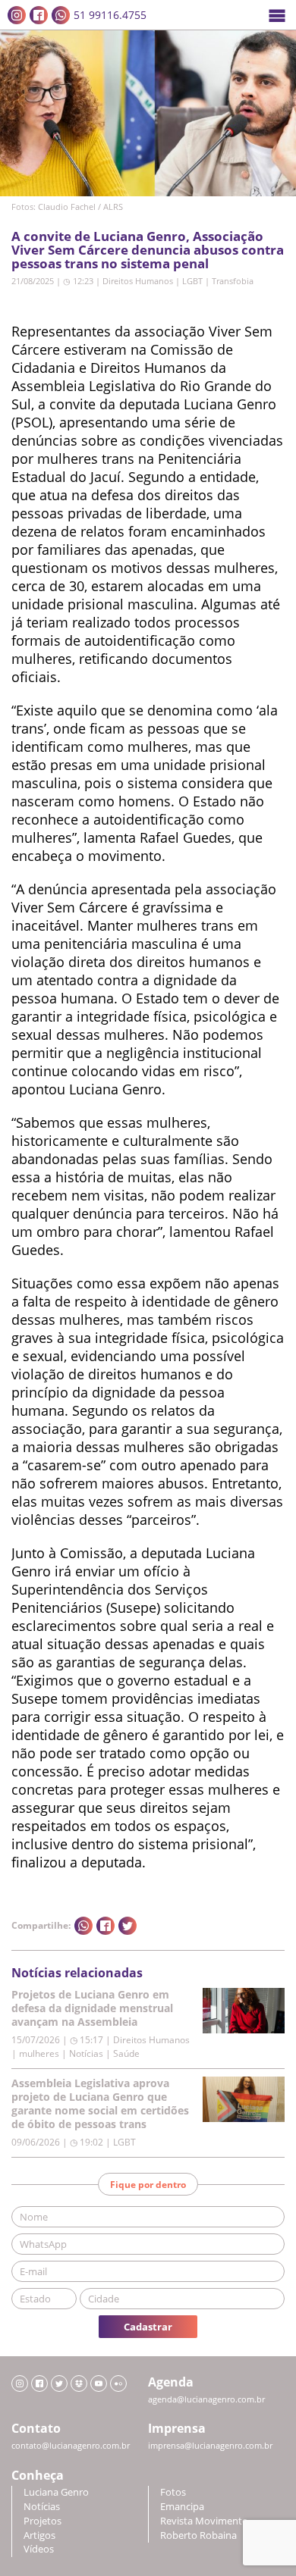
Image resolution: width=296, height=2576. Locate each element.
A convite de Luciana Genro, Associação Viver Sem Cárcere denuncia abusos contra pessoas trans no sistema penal (148, 250)
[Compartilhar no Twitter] (128, 1926)
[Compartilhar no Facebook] (105, 1926)
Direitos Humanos (138, 281)
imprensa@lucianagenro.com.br (210, 2446)
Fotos (173, 2492)
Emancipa (182, 2507)
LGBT (192, 281)
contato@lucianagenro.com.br (71, 2446)
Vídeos (39, 2549)
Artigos (39, 2535)
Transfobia (233, 281)
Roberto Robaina (198, 2535)
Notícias (42, 2507)
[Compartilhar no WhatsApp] (83, 1926)
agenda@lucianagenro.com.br (206, 2399)
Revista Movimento (204, 2521)
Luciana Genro (56, 2492)
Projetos (43, 2521)
